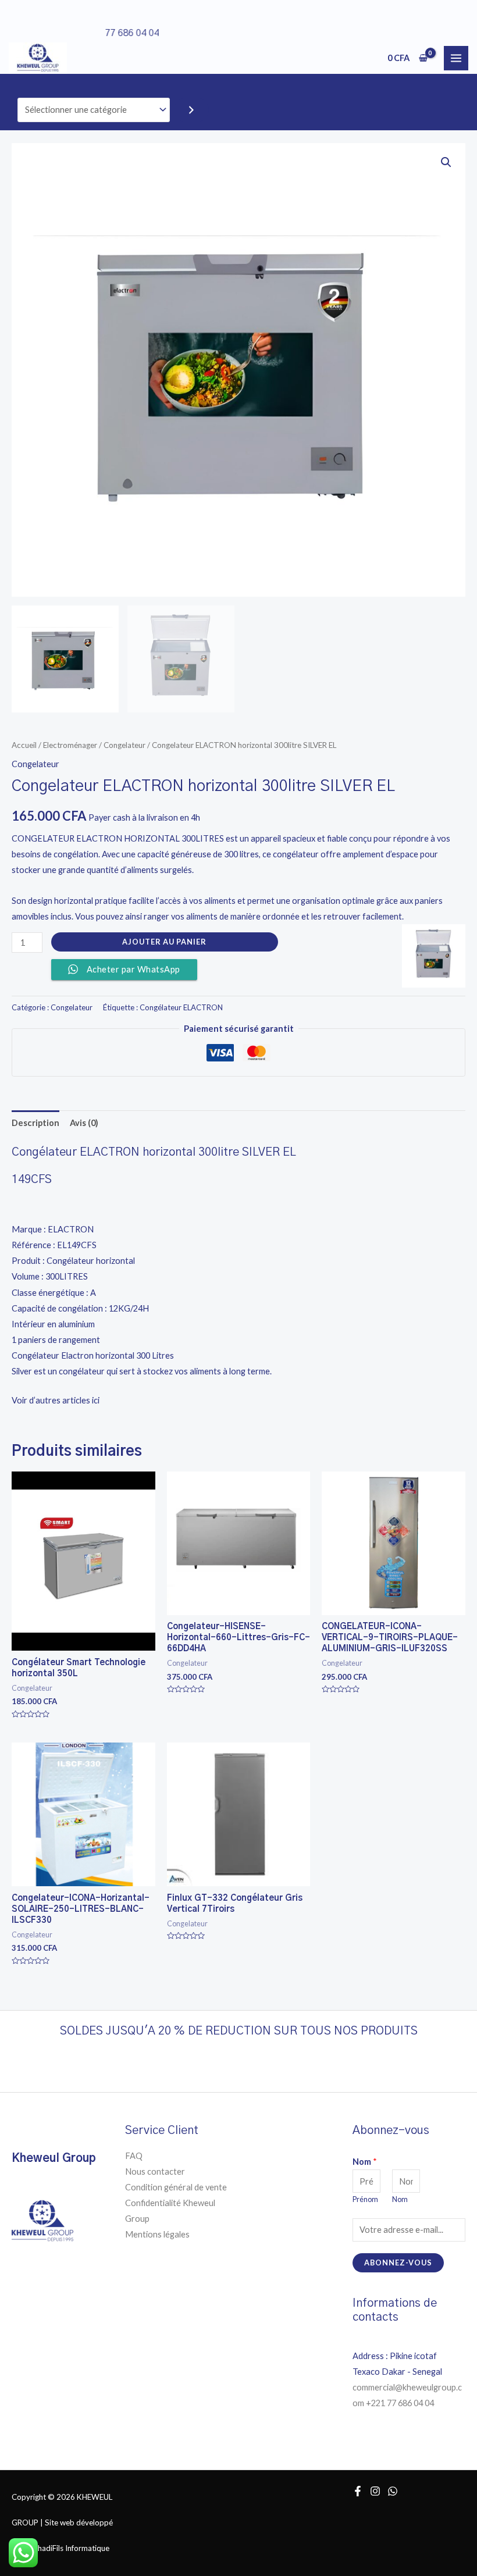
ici (97, 1400)
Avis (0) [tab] (84, 1123)
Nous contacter (155, 2171)
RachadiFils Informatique (67, 2548)
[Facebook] (358, 2491)
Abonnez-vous (398, 2263)
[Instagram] (375, 2491)
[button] (446, 162)
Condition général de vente (176, 2187)
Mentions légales (157, 2234)
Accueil (24, 745)
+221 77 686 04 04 (401, 2403)
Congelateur (124, 745)
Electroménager (70, 745)
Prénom (365, 2199)
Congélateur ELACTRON (181, 1007)
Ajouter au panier (164, 942)
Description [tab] (35, 1123)
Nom (365, 2162)
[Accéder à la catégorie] (191, 110)
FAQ (134, 2156)
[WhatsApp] (393, 2491)
